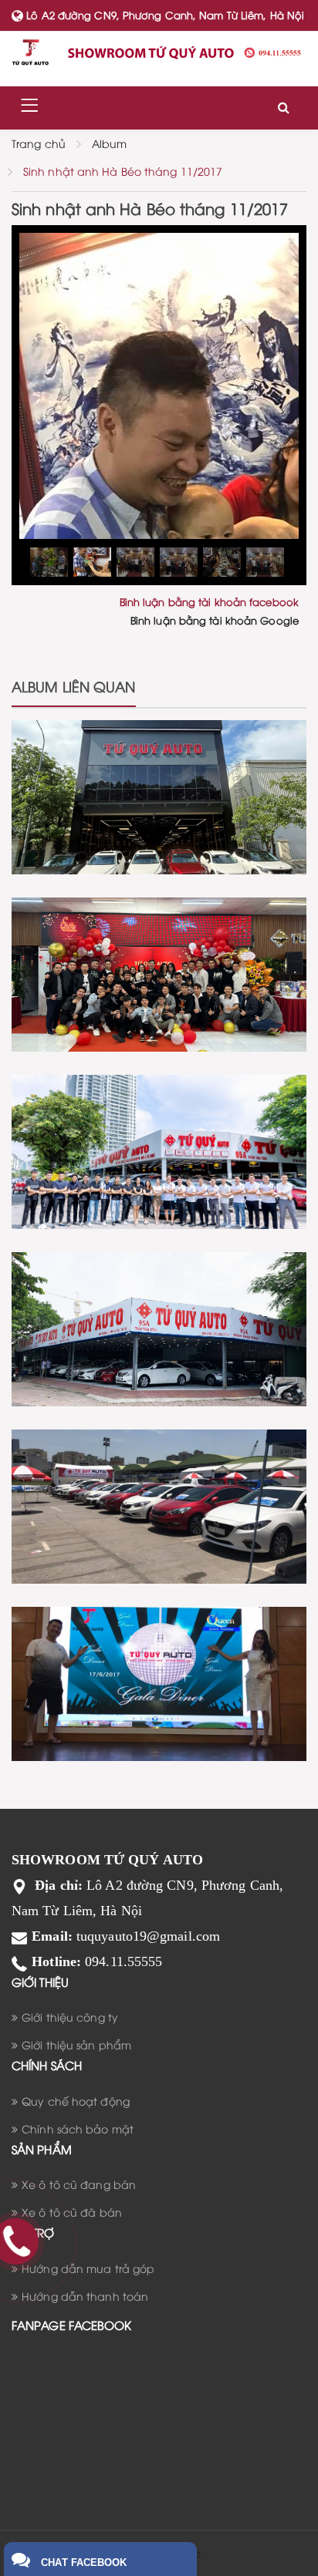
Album (110, 143)
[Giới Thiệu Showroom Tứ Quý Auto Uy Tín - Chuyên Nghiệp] (159, 1149)
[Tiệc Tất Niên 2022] (159, 972)
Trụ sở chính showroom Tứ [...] (159, 763)
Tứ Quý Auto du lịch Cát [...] (159, 1650)
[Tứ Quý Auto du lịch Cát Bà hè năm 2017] (159, 1681)
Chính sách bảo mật (78, 2128)
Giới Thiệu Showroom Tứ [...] (159, 1118)
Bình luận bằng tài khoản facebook (209, 601)
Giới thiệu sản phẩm (76, 2044)
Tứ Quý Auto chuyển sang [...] (159, 1295)
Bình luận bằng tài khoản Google (215, 620)
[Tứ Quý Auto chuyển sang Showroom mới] (159, 1327)
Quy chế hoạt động (76, 2101)
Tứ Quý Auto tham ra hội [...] (159, 1473)
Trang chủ (39, 143)
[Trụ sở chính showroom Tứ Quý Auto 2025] (159, 795)
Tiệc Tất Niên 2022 (159, 941)
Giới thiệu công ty (70, 2017)
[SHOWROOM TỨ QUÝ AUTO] (159, 52)
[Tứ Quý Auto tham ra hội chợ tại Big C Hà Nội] (159, 1504)
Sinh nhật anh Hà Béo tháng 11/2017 (123, 171)
